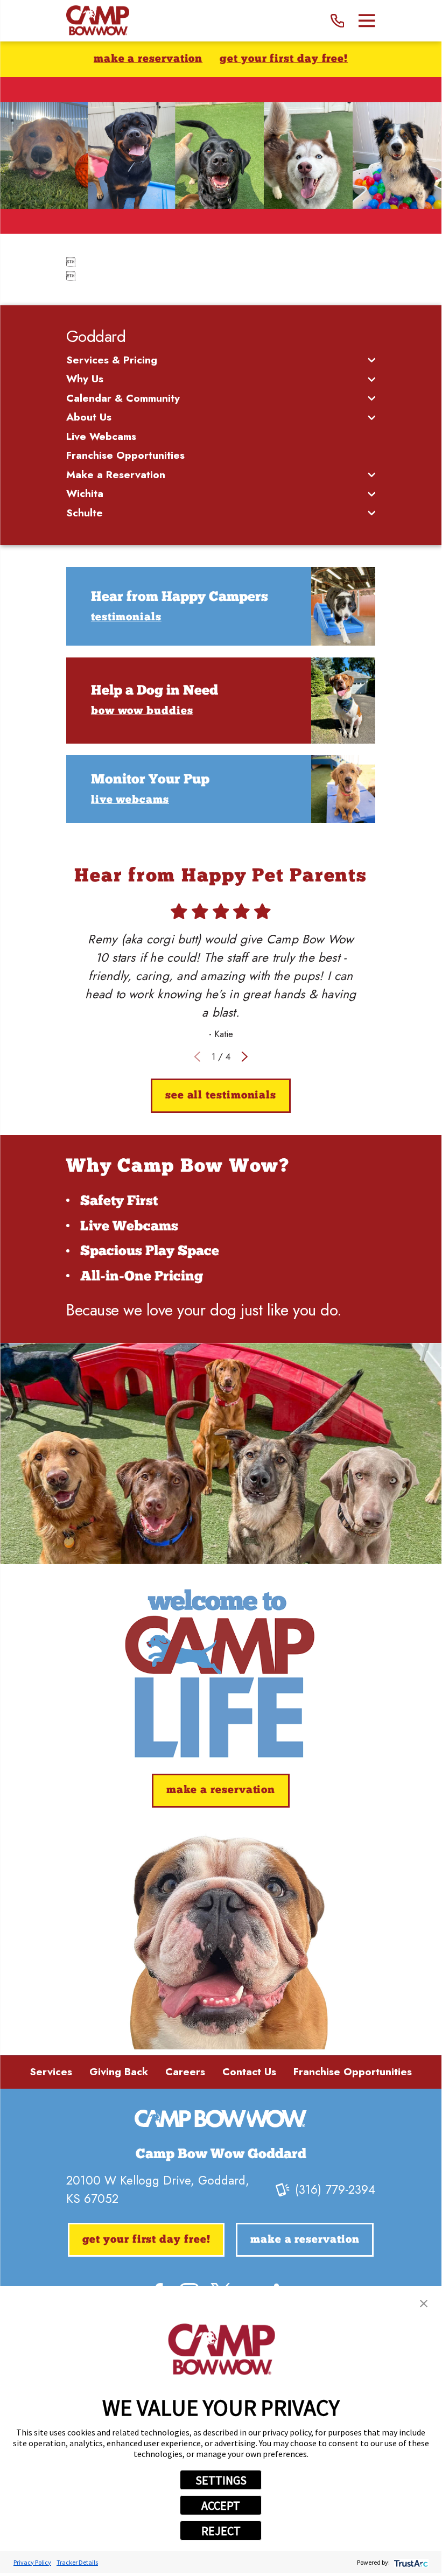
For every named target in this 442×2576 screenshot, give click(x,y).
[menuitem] (215, 360)
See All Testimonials (221, 1096)
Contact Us (249, 2072)
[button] (424, 2304)
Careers (185, 2072)
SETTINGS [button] (221, 2480)
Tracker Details (77, 2562)
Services (51, 2072)
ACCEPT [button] (221, 2505)
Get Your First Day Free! (284, 59)
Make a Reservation (148, 59)
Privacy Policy (32, 2562)
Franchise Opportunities (353, 2072)
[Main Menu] (367, 21)
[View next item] (245, 1057)
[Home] (98, 21)
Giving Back (119, 2072)
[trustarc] (410, 2562)
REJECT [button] (221, 2531)
